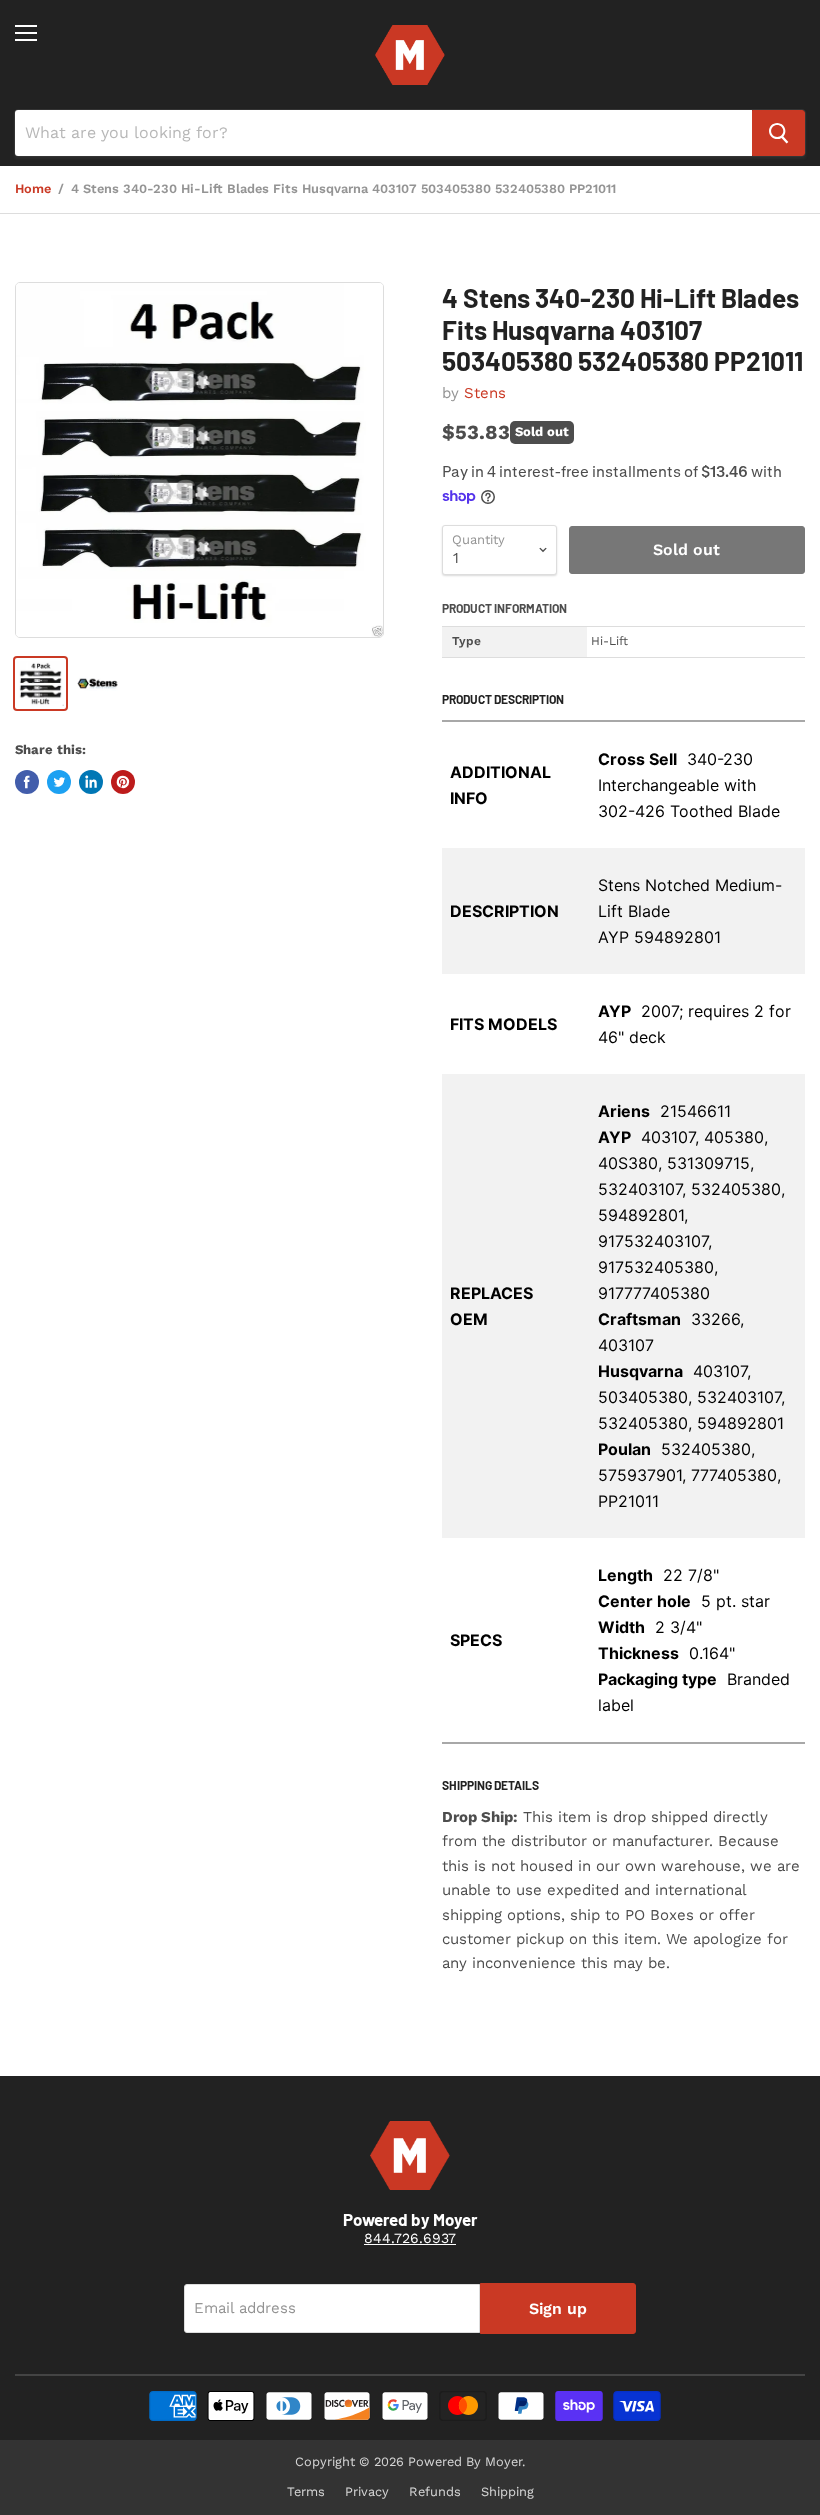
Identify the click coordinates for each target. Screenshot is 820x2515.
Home (33, 189)
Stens (485, 393)
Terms (306, 2491)
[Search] (778, 133)
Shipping (507, 2491)
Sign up (558, 2308)
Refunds (435, 2491)
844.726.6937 (410, 2238)
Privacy (367, 2491)
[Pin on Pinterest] (123, 782)
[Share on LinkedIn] (91, 782)
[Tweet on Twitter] (59, 782)
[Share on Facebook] (27, 782)
